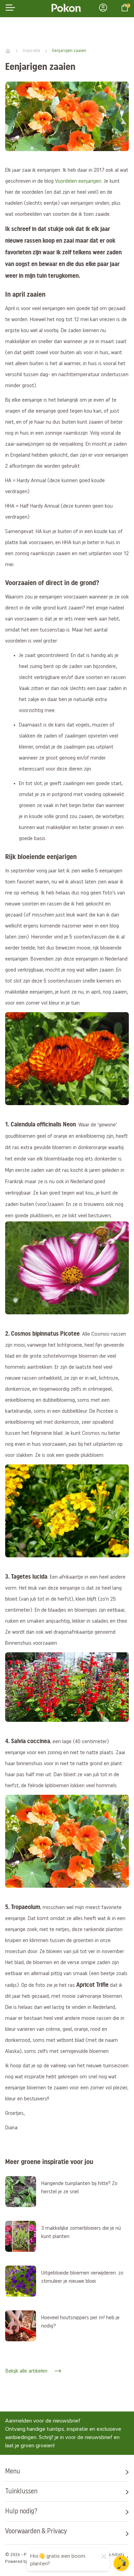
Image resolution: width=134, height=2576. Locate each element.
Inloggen (105, 8)
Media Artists (112, 2555)
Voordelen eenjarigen (78, 181)
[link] (21, 2192)
